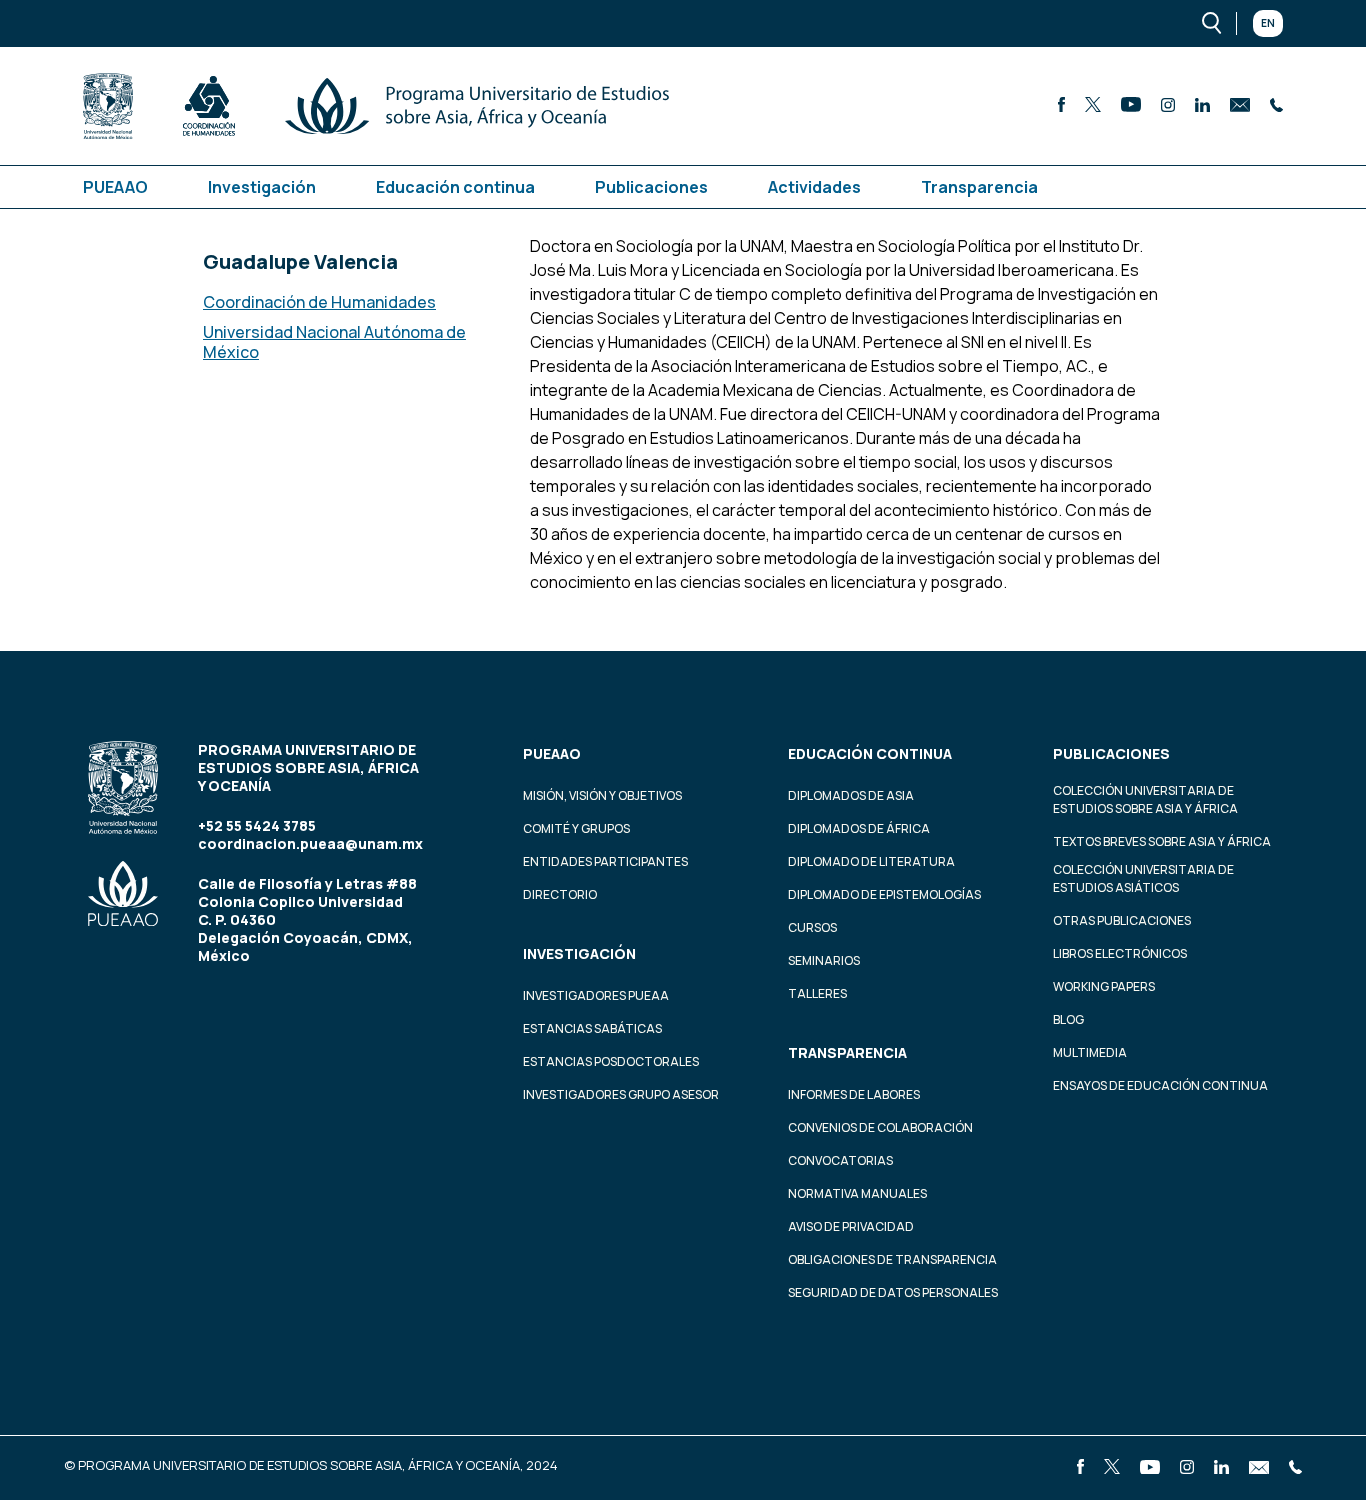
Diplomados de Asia (851, 795)
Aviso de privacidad (851, 1226)
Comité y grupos (576, 828)
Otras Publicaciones (1122, 920)
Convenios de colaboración (880, 1127)
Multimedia (1090, 1052)
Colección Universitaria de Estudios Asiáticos (1143, 878)
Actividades (814, 187)
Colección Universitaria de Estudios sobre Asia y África (1145, 799)
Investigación (262, 187)
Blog (1068, 1019)
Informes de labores (854, 1094)
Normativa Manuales (857, 1193)
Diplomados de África (859, 828)
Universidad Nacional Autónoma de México (334, 342)
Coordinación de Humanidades (319, 302)
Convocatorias (840, 1160)
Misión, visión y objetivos (602, 795)
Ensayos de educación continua (1160, 1085)
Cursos (812, 927)
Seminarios (824, 960)
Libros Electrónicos (1120, 953)
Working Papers (1104, 986)
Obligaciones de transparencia (892, 1259)
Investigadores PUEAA (596, 995)
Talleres (817, 993)
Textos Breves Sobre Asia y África (1162, 841)
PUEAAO (115, 187)
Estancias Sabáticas (592, 1028)
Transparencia (979, 187)
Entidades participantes (605, 861)
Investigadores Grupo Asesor (621, 1094)
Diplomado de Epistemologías (884, 894)
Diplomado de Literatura (871, 861)
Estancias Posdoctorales (611, 1061)
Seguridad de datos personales (893, 1292)
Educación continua (455, 187)
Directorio (560, 894)
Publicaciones (651, 187)
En (1268, 23)
